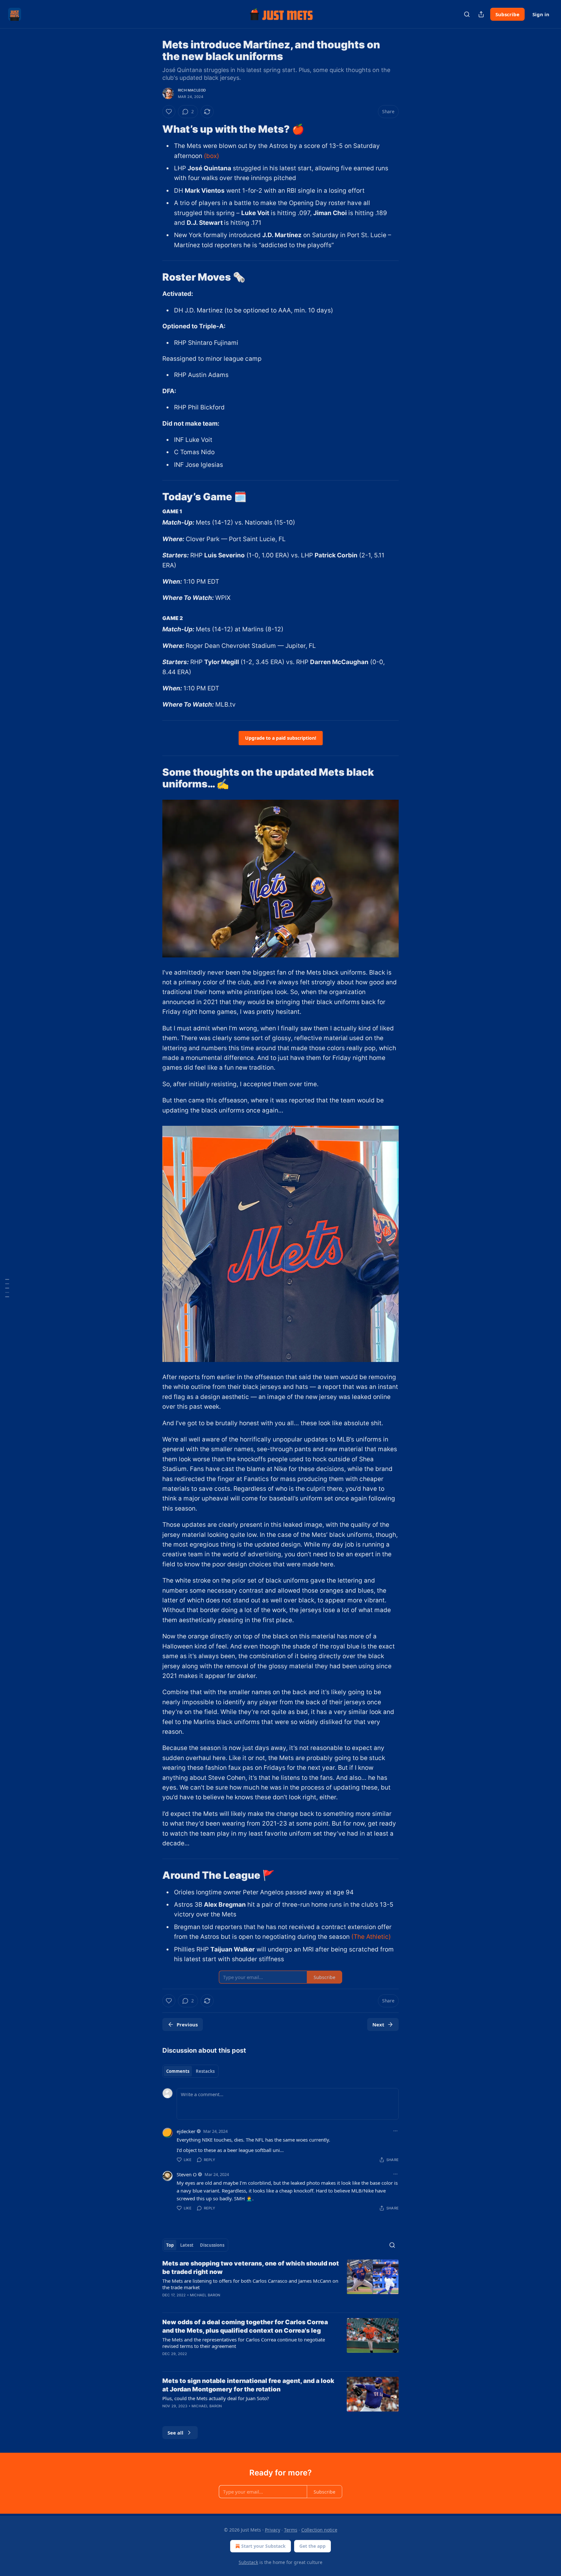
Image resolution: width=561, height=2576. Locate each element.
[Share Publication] (481, 14)
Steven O (187, 2174)
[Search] (467, 14)
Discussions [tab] (212, 2245)
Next (378, 2024)
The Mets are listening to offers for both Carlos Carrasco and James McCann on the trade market (250, 2284)
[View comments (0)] (225, 2362)
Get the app (312, 2546)
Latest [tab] (187, 2245)
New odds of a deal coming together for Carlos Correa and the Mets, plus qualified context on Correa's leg (245, 2326)
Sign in (541, 14)
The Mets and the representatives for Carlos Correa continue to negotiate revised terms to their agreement (244, 2343)
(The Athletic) (371, 1937)
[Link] (153, 129)
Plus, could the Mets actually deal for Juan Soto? (216, 2398)
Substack (248, 2562)
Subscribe (507, 14)
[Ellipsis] (395, 2131)
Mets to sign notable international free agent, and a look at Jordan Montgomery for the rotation (248, 2385)
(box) (212, 156)
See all (175, 2433)
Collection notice (319, 2530)
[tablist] (190, 2071)
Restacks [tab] (205, 2071)
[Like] (169, 112)
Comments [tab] (178, 2071)
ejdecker (186, 2131)
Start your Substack (263, 2546)
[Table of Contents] (7, 1288)
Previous (187, 2024)
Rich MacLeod (192, 90)
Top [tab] (170, 2245)
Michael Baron (205, 2295)
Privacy (273, 2530)
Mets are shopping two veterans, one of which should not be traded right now (251, 2268)
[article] (280, 2283)
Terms (291, 2530)
